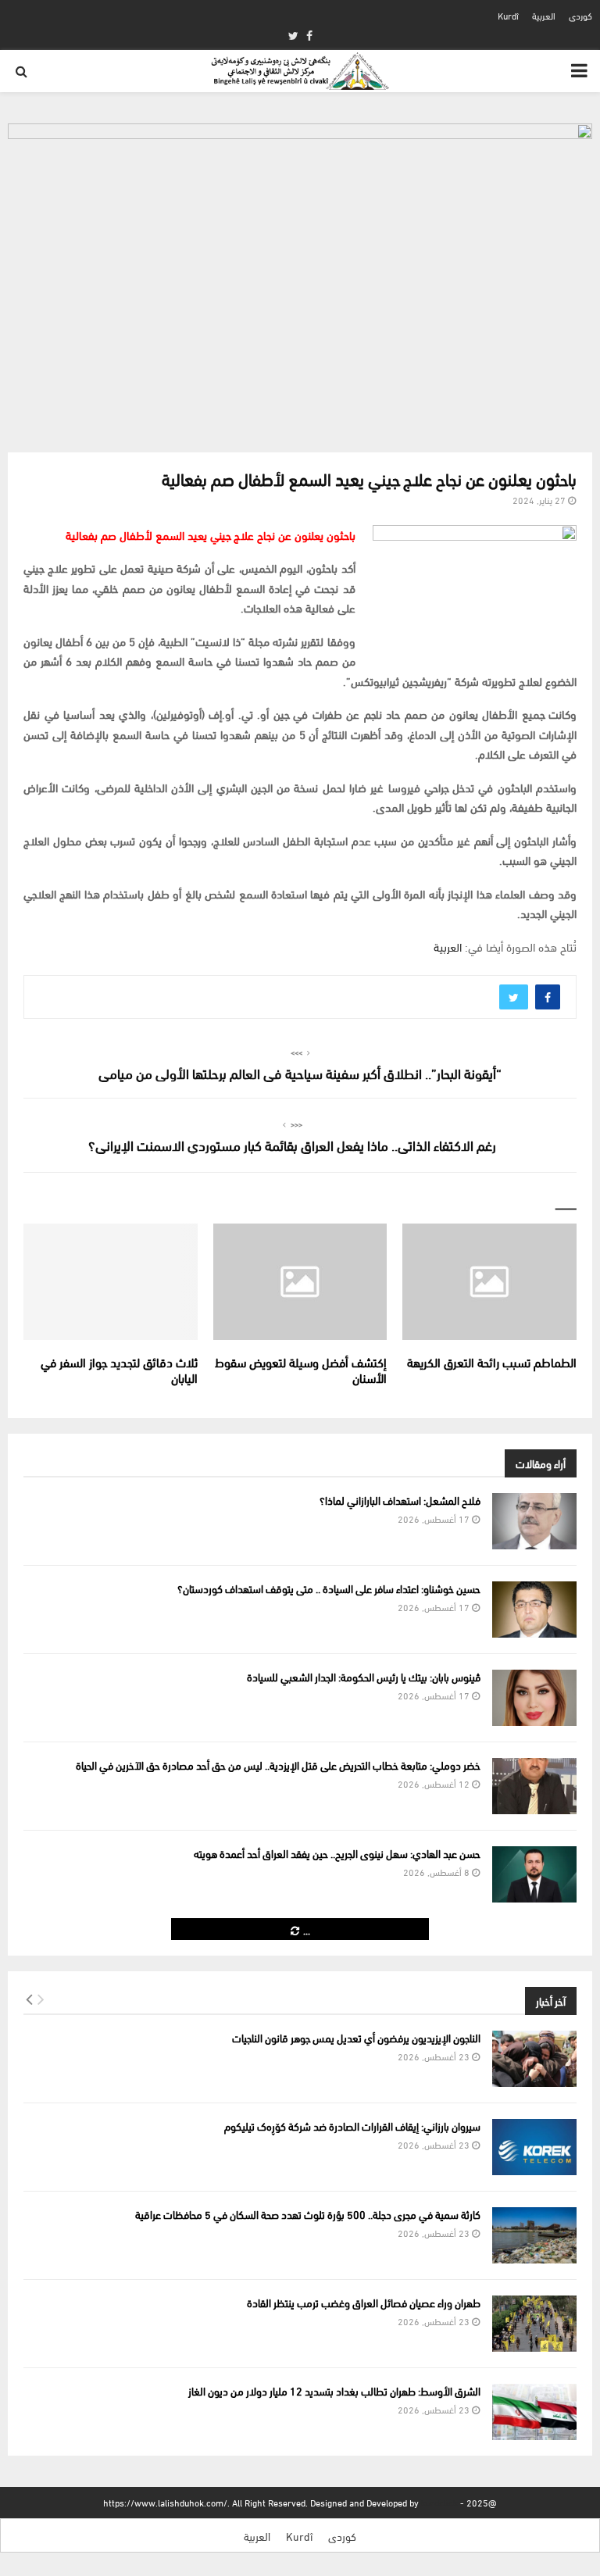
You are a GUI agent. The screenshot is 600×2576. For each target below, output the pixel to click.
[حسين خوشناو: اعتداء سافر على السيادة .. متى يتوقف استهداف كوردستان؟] (534, 1610)
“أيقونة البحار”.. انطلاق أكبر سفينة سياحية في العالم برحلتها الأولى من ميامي (300, 1072)
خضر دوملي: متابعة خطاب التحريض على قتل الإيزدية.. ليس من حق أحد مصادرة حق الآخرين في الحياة (278, 1765)
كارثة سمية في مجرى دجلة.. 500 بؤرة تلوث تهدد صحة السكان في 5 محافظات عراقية (308, 2214)
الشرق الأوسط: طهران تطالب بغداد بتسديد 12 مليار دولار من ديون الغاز (334, 2390)
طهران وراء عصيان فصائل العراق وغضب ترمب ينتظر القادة (364, 2302)
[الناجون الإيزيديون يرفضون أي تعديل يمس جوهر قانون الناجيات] (534, 2059)
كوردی (580, 15)
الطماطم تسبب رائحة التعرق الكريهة (492, 1361)
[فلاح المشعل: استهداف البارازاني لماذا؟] (534, 1521)
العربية (544, 15)
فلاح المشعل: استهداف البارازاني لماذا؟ (400, 1500)
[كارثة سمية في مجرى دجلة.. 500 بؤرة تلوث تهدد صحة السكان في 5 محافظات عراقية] (534, 2235)
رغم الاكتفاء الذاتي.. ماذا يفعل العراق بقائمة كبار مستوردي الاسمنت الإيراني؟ (292, 1144)
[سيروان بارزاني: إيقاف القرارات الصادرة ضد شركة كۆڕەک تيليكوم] (534, 2147)
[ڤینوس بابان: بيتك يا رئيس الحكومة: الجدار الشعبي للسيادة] (534, 1698)
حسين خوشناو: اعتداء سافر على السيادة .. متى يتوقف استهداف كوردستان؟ (329, 1588)
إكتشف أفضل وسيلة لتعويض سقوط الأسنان (301, 1370)
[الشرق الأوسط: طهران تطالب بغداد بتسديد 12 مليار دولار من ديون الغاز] (534, 2412)
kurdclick (439, 2502)
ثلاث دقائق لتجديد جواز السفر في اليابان (119, 1370)
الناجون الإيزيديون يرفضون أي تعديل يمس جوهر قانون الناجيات (356, 2037)
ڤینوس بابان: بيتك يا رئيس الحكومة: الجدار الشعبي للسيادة (364, 1676)
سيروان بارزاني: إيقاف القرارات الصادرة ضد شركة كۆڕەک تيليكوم (352, 2126)
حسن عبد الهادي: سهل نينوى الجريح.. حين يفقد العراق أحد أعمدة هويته (337, 1853)
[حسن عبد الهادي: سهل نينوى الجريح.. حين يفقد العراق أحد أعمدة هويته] (534, 1874)
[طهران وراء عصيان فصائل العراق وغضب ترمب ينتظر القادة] (534, 2324)
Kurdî (508, 15)
